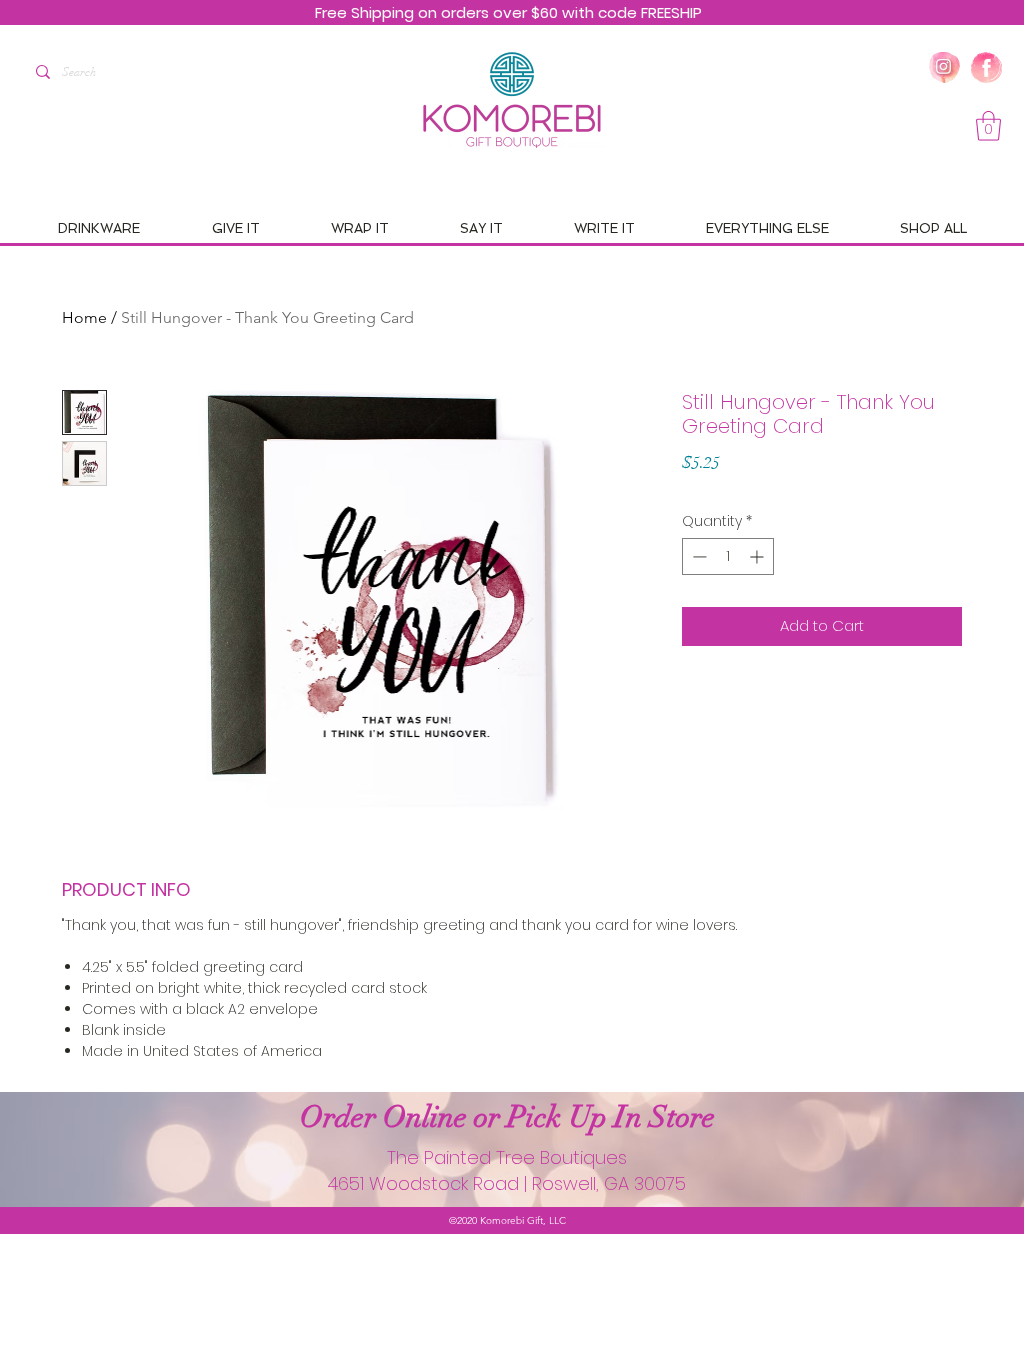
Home (84, 317)
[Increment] (758, 556)
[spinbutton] (728, 556)
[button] (988, 126)
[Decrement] (697, 556)
